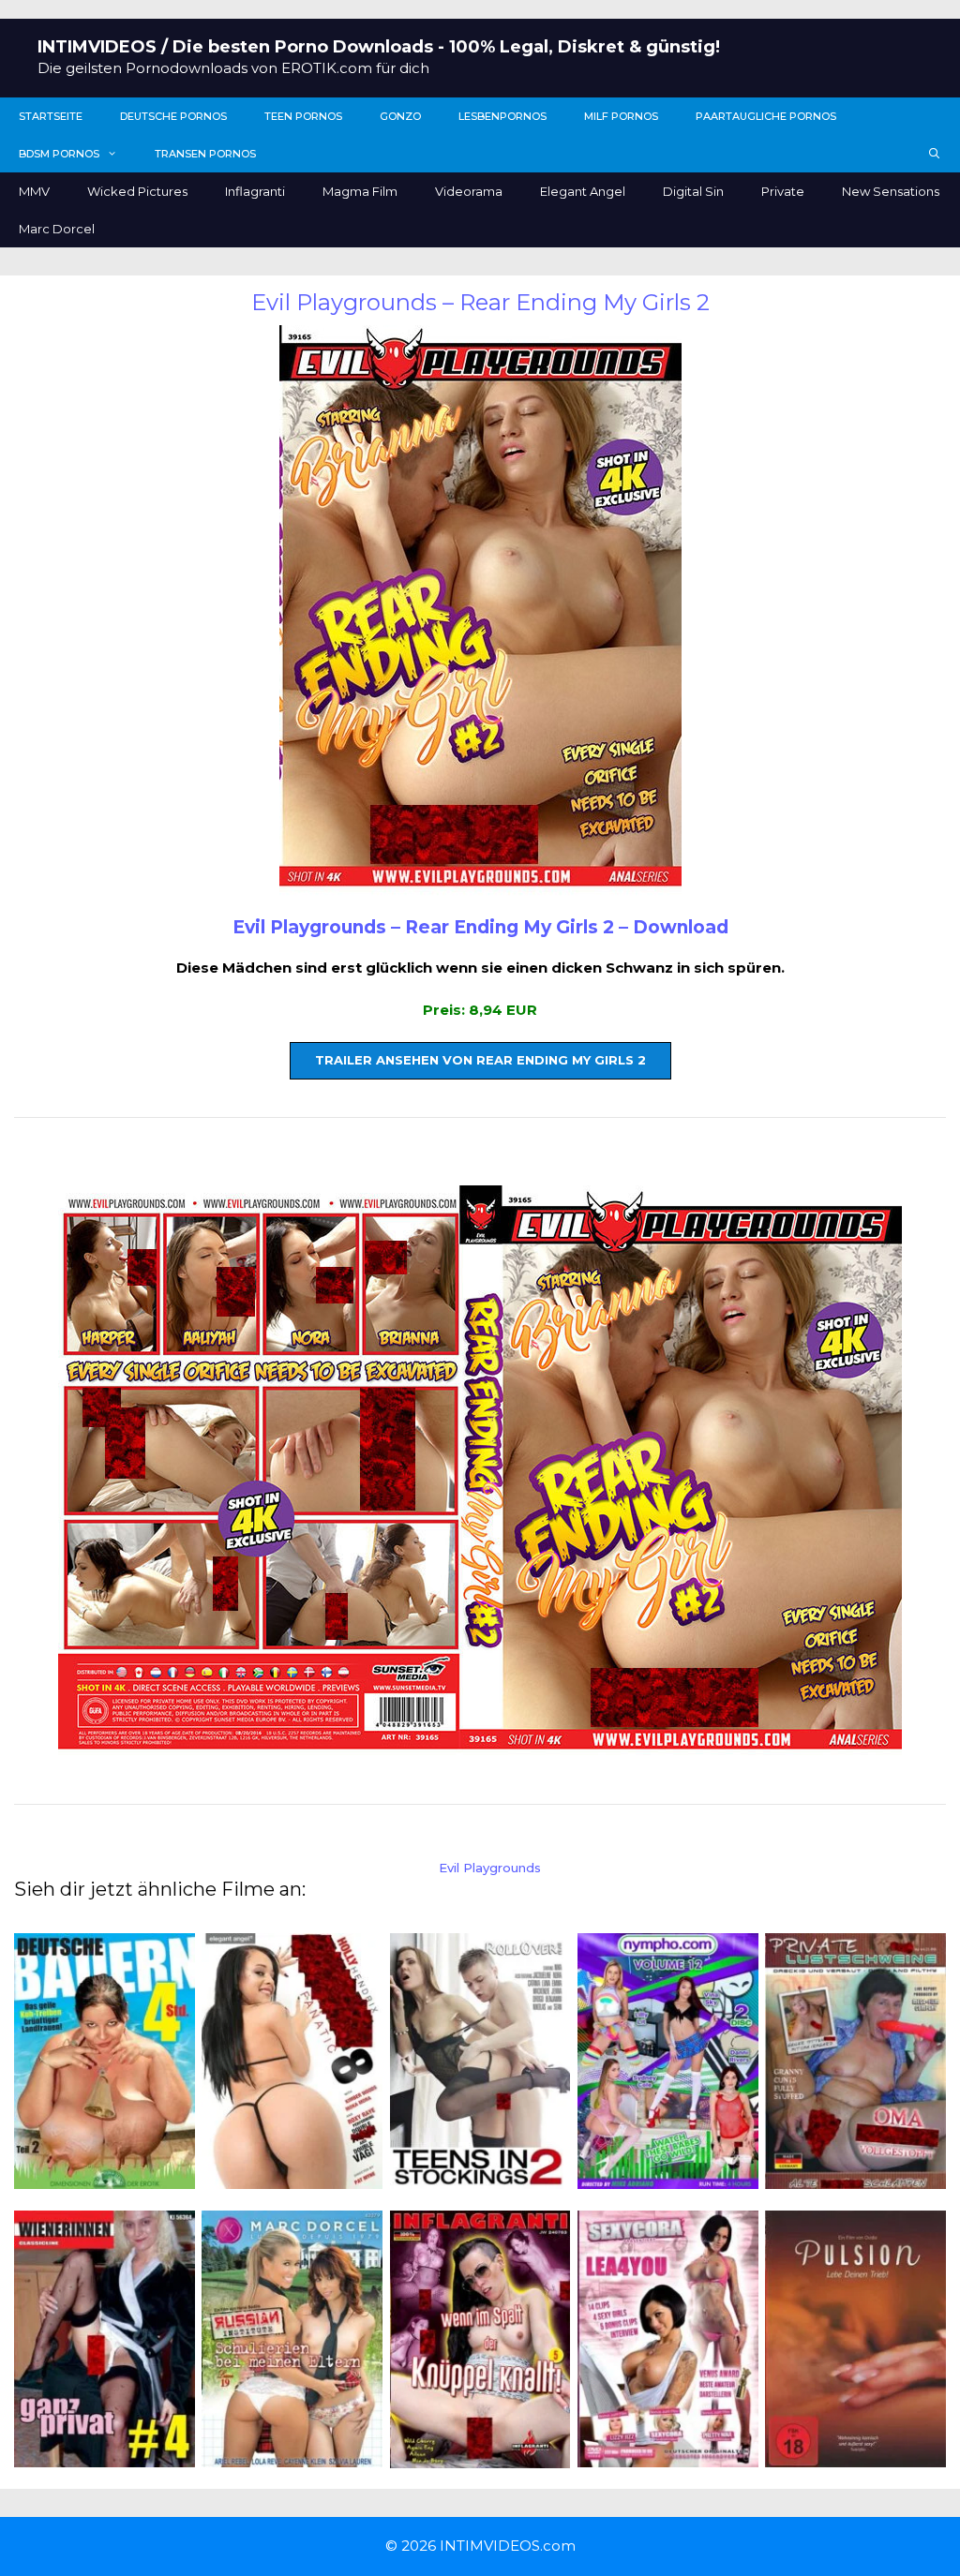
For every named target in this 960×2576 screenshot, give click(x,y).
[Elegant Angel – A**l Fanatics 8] (292, 2178)
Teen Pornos (303, 116)
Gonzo (400, 116)
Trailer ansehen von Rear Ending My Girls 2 (480, 1060)
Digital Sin (693, 191)
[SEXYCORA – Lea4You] (668, 2456)
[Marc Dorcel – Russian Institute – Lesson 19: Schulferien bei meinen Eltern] (292, 2456)
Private (783, 191)
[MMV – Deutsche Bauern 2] (105, 2178)
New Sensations (891, 191)
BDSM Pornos (59, 154)
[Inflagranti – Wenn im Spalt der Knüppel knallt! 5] (480, 2457)
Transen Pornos (205, 154)
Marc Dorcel (57, 229)
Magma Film (360, 191)
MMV (34, 191)
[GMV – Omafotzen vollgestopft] (855, 2178)
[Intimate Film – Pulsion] (855, 2456)
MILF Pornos (621, 116)
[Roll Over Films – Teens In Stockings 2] (480, 2178)
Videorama (469, 191)
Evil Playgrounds (490, 1868)
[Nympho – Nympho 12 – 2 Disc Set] (668, 2178)
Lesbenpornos (502, 116)
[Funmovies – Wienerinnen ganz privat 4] (105, 2456)
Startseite (51, 116)
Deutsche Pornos (173, 116)
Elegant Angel (583, 191)
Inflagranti (255, 191)
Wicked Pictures (137, 191)
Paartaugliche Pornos (766, 116)
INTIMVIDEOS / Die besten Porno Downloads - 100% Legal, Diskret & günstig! (379, 47)
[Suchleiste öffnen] (935, 154)
